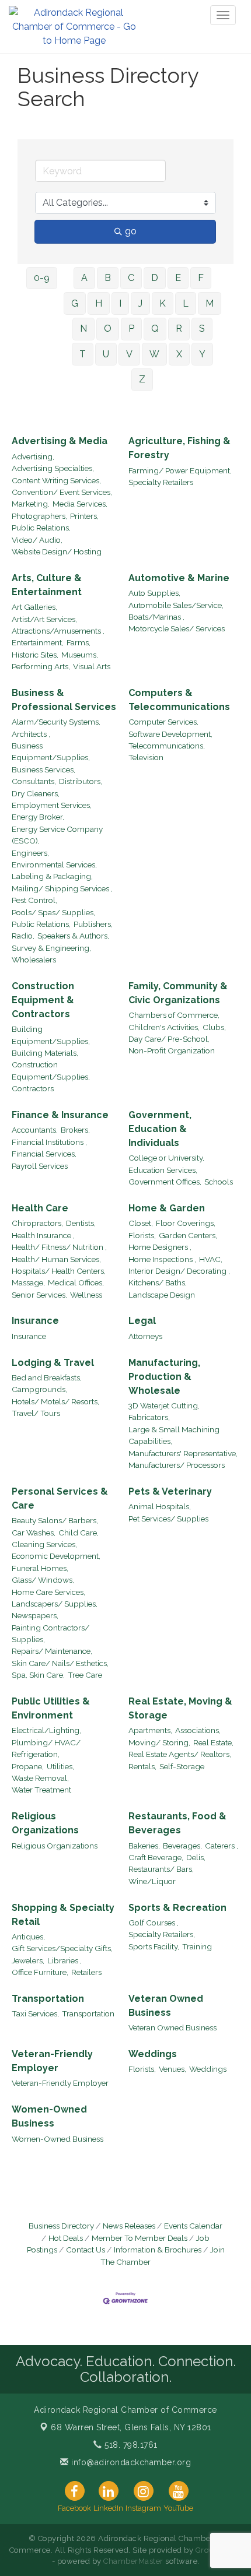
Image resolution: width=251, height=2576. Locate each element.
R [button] (179, 328)
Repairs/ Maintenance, (52, 1651)
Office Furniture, (40, 1972)
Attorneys (145, 1336)
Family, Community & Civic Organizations (178, 993)
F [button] (201, 278)
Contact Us (86, 2250)
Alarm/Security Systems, (56, 722)
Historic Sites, (35, 655)
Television (146, 757)
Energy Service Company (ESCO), (57, 835)
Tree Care (85, 1675)
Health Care (40, 1208)
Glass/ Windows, (43, 1580)
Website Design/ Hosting (57, 551)
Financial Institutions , (49, 1142)
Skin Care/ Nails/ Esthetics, (60, 1663)
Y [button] (202, 354)
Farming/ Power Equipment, (180, 470)
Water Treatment (41, 1790)
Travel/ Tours (36, 1413)
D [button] (155, 278)
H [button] (99, 303)
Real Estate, (213, 1742)
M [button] (210, 303)
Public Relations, (41, 528)
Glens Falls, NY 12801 (131, 2427)
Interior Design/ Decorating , (179, 1271)
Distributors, (81, 781)
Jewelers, (28, 1960)
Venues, (172, 2069)
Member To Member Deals (140, 2238)
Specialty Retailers (161, 482)
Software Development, (170, 734)
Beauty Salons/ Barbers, (55, 1520)
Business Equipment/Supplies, (51, 751)
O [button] (108, 328)
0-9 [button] (42, 278)
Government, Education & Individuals (160, 1129)
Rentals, (142, 1766)
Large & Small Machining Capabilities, (174, 1435)
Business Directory (61, 2226)
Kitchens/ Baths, (158, 1282)
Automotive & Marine (179, 578)
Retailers (86, 1972)
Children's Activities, (164, 1027)
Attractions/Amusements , (58, 631)
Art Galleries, (34, 607)
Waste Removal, (40, 1778)
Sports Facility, (154, 1946)
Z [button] (142, 379)
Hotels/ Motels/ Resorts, (55, 1401)
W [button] (154, 354)
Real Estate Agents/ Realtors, (180, 1754)
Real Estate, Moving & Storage (180, 1708)
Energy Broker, (38, 817)
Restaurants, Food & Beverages (177, 1823)
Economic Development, (56, 1556)
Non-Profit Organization (172, 1050)
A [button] (84, 278)
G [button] (75, 303)
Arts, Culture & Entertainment (47, 585)
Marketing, (31, 504)
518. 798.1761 (130, 2445)
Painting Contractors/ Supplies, (50, 1633)
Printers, (84, 516)
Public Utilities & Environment (51, 1708)
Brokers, (75, 1130)
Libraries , (65, 1960)
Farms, (79, 642)
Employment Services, (52, 805)
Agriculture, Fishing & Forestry (179, 448)
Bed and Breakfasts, (47, 1377)
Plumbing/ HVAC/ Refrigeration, (46, 1748)
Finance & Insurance (60, 1115)
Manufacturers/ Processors (177, 1465)
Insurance (35, 1321)
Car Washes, (34, 1533)
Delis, (196, 1857)
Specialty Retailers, (162, 1934)
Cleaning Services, (44, 1544)
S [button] (202, 328)
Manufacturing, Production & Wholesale (164, 1377)
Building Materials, (45, 1053)
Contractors (33, 1088)
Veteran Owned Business (166, 2006)
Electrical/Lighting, (46, 1730)
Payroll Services (40, 1166)
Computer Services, (163, 722)
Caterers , (222, 1846)
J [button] (140, 303)
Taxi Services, (35, 2013)
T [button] (83, 354)
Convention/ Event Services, (62, 492)
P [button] (131, 328)
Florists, (142, 1235)
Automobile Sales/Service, (176, 605)
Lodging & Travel (53, 1363)
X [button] (179, 354)
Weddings (153, 2054)
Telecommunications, (167, 746)
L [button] (186, 303)
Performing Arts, (41, 666)
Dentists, (81, 1223)
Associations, (198, 1730)
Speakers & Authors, (73, 936)
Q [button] (155, 328)
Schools (219, 1182)
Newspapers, (35, 1615)
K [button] (163, 303)
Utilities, (60, 1766)
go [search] (131, 231)
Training (197, 1946)
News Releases (129, 2226)
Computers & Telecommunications (179, 700)
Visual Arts (92, 666)
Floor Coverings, (186, 1223)
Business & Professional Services (64, 700)
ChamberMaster (133, 2561)
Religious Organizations (45, 1823)
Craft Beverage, (156, 1857)
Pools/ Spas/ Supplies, (53, 912)
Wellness (86, 1295)
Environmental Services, (54, 864)
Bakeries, (144, 1846)
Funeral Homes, (40, 1568)
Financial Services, (44, 1154)
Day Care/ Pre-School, (169, 1039)
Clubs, (214, 1027)
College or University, (166, 1158)
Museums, (80, 655)
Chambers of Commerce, (174, 1015)
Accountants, (35, 1130)
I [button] (120, 303)
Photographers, (39, 516)
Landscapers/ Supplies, (55, 1604)
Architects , (31, 734)
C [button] (131, 278)
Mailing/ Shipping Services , (62, 888)
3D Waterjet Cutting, (164, 1405)
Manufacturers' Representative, (183, 1453)
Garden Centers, (188, 1235)
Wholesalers (34, 960)
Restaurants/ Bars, (161, 1869)
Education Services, (163, 1170)
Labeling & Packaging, (52, 876)
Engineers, (30, 853)
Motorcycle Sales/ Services (177, 628)
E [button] (178, 278)
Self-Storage (182, 1766)
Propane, (28, 1766)
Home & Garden (167, 1208)
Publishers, (93, 924)
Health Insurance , (43, 1235)
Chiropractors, (37, 1223)
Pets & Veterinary (170, 1491)
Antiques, (28, 1937)
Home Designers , (160, 1247)
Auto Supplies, (154, 593)
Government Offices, (165, 1182)
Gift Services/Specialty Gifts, (62, 1948)
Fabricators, (149, 1417)
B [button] (108, 278)
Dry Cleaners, (36, 793)
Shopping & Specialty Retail (63, 1915)
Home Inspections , (162, 1259)
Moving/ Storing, (159, 1742)
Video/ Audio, (37, 540)
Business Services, (43, 769)
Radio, (23, 936)
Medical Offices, (76, 1282)
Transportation (48, 1999)
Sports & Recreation (177, 1908)
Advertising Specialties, (53, 468)
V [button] (129, 354)
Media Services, (80, 504)
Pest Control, (34, 900)
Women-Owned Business (49, 2116)
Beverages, (182, 1846)
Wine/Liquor (152, 1881)
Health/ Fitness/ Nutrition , (59, 1247)
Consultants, (34, 781)
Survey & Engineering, (51, 948)
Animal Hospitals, (160, 1506)
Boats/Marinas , (156, 617)
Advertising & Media (60, 441)
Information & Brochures (158, 2250)
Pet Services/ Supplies (168, 1519)
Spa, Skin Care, (38, 1675)
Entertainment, (38, 642)
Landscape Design (162, 1295)
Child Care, (79, 1533)
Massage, (28, 1282)
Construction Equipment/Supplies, (51, 1070)
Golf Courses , (154, 1923)
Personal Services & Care (60, 1498)
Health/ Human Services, (56, 1259)
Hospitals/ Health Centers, (59, 1271)
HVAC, (211, 1259)
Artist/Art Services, (44, 619)
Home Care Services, (48, 1592)
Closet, (141, 1223)
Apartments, (150, 1730)
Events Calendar (193, 2226)
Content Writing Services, (56, 480)
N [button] (83, 328)
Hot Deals (66, 2238)
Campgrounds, (39, 1389)
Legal (142, 1321)
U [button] (106, 354)
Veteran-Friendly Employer (52, 2061)
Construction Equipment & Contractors (43, 1000)
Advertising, (33, 456)
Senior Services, (39, 1295)
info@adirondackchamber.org (130, 2462)
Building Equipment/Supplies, (51, 1035)
